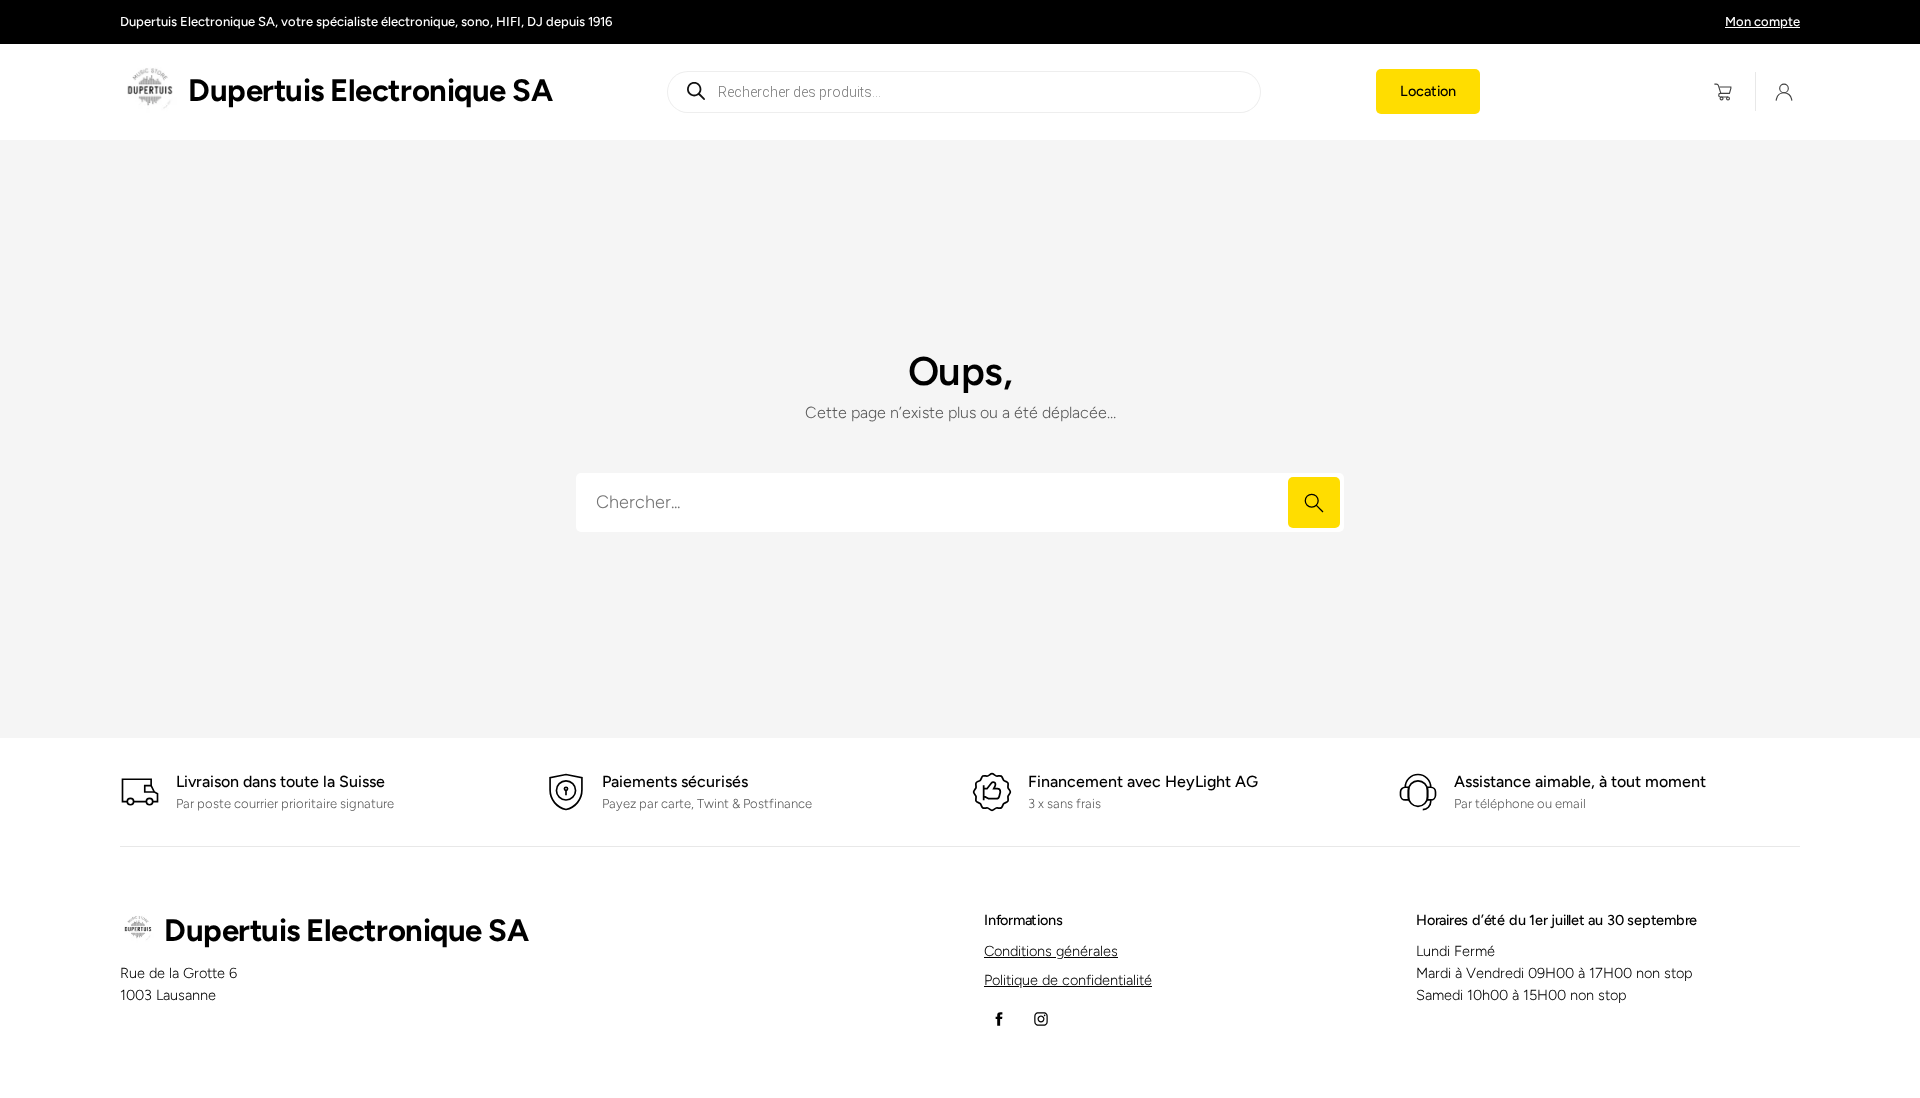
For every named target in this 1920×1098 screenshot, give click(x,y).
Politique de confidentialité (1068, 980)
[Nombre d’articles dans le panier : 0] (1723, 91)
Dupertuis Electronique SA (370, 90)
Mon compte (1762, 21)
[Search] (1314, 502)
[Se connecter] (1784, 91)
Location (1428, 91)
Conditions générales (1051, 951)
